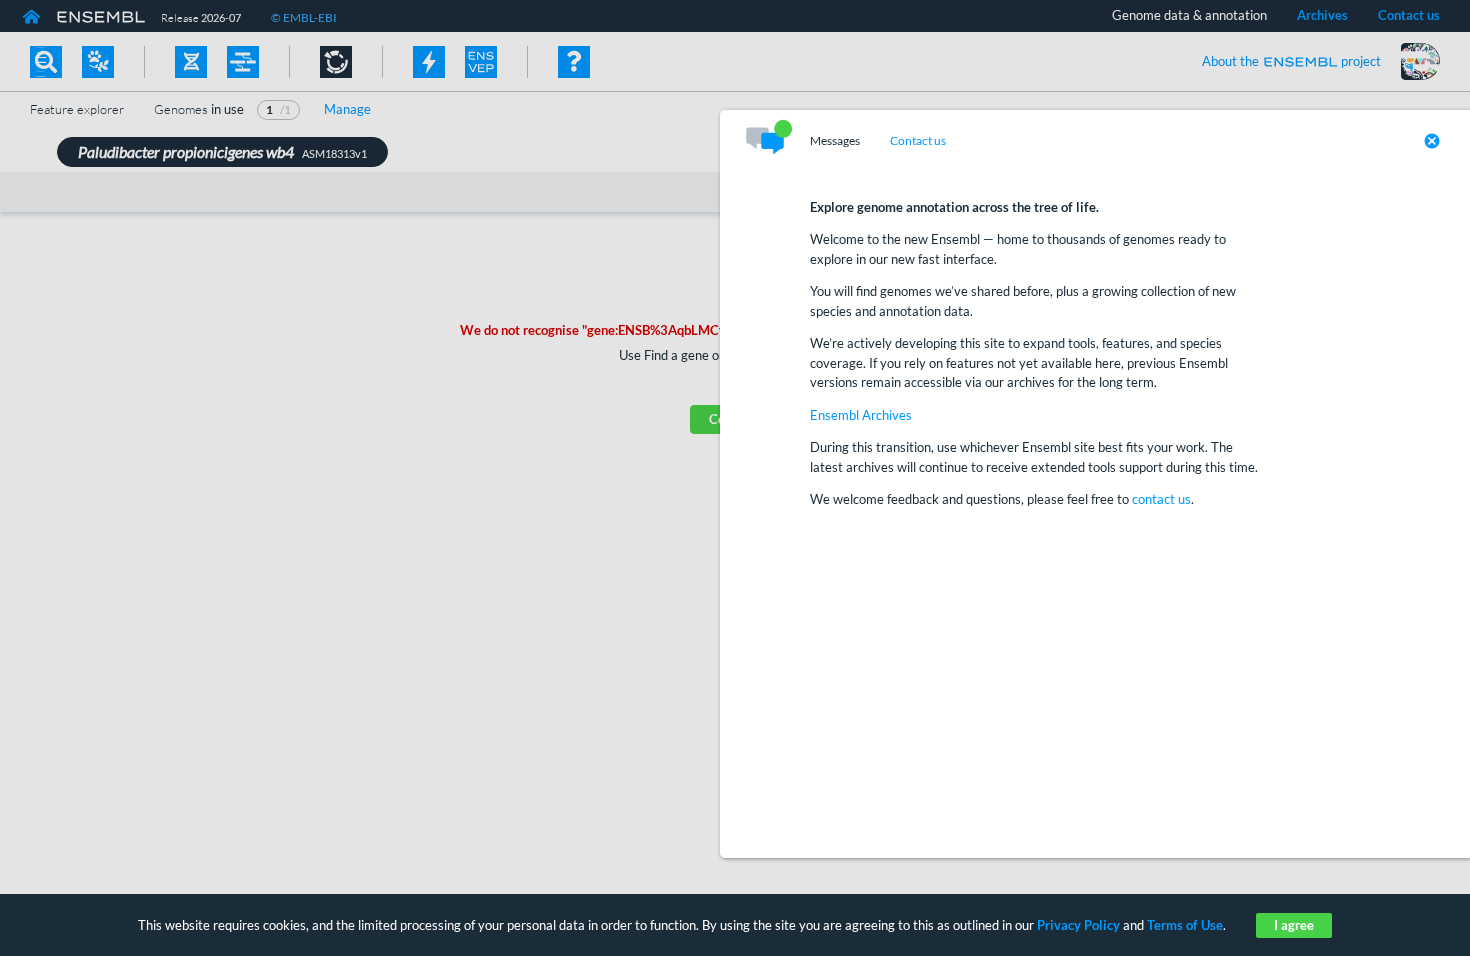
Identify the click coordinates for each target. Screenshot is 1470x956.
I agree (1294, 925)
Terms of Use (1185, 925)
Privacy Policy (1078, 925)
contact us (1161, 499)
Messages (835, 141)
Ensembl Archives (861, 415)
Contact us (918, 141)
